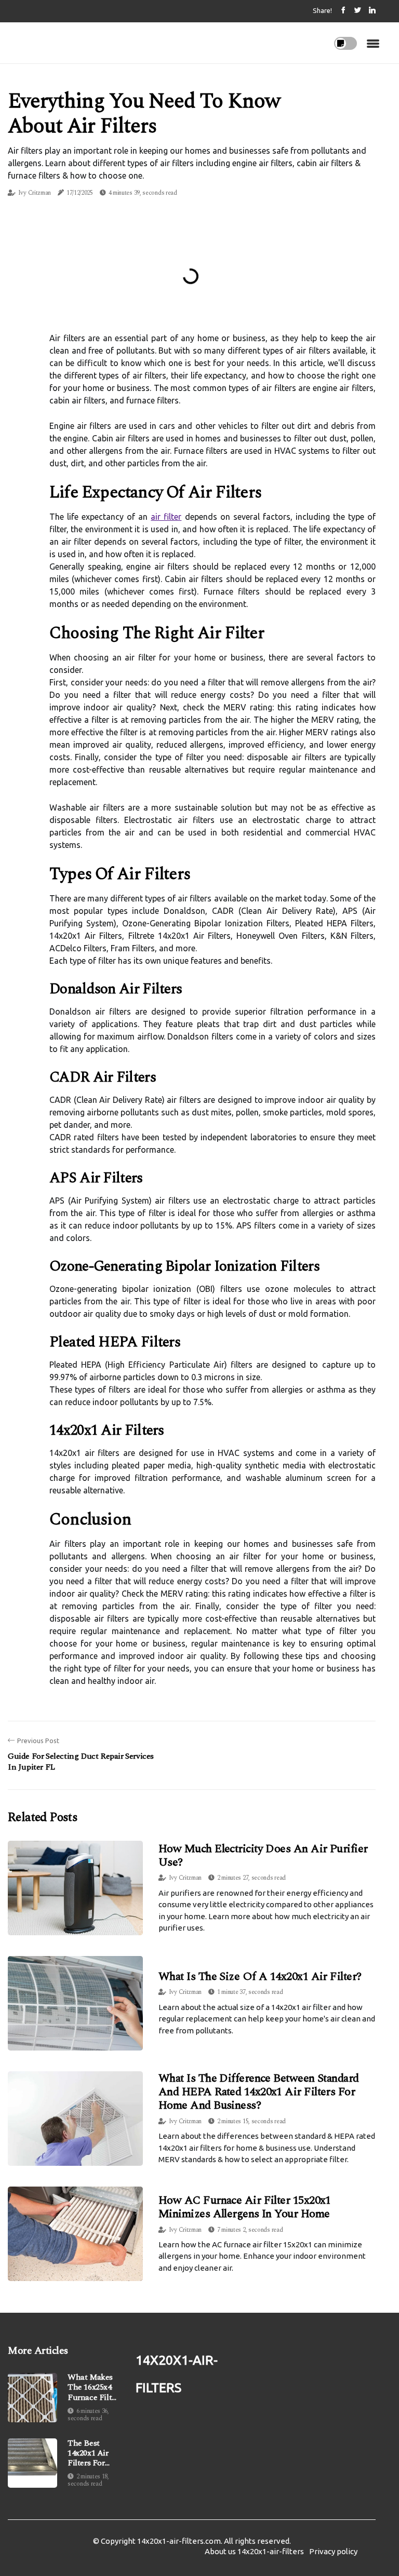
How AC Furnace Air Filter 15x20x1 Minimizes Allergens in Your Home (245, 2207)
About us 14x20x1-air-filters (254, 2551)
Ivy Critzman (35, 193)
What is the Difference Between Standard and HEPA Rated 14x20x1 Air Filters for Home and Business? (259, 2092)
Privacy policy (333, 2551)
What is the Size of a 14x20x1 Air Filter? (260, 1977)
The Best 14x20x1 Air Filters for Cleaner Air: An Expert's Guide (89, 2453)
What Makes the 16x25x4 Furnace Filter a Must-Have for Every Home (93, 2388)
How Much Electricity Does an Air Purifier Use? (263, 1856)
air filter (166, 517)
